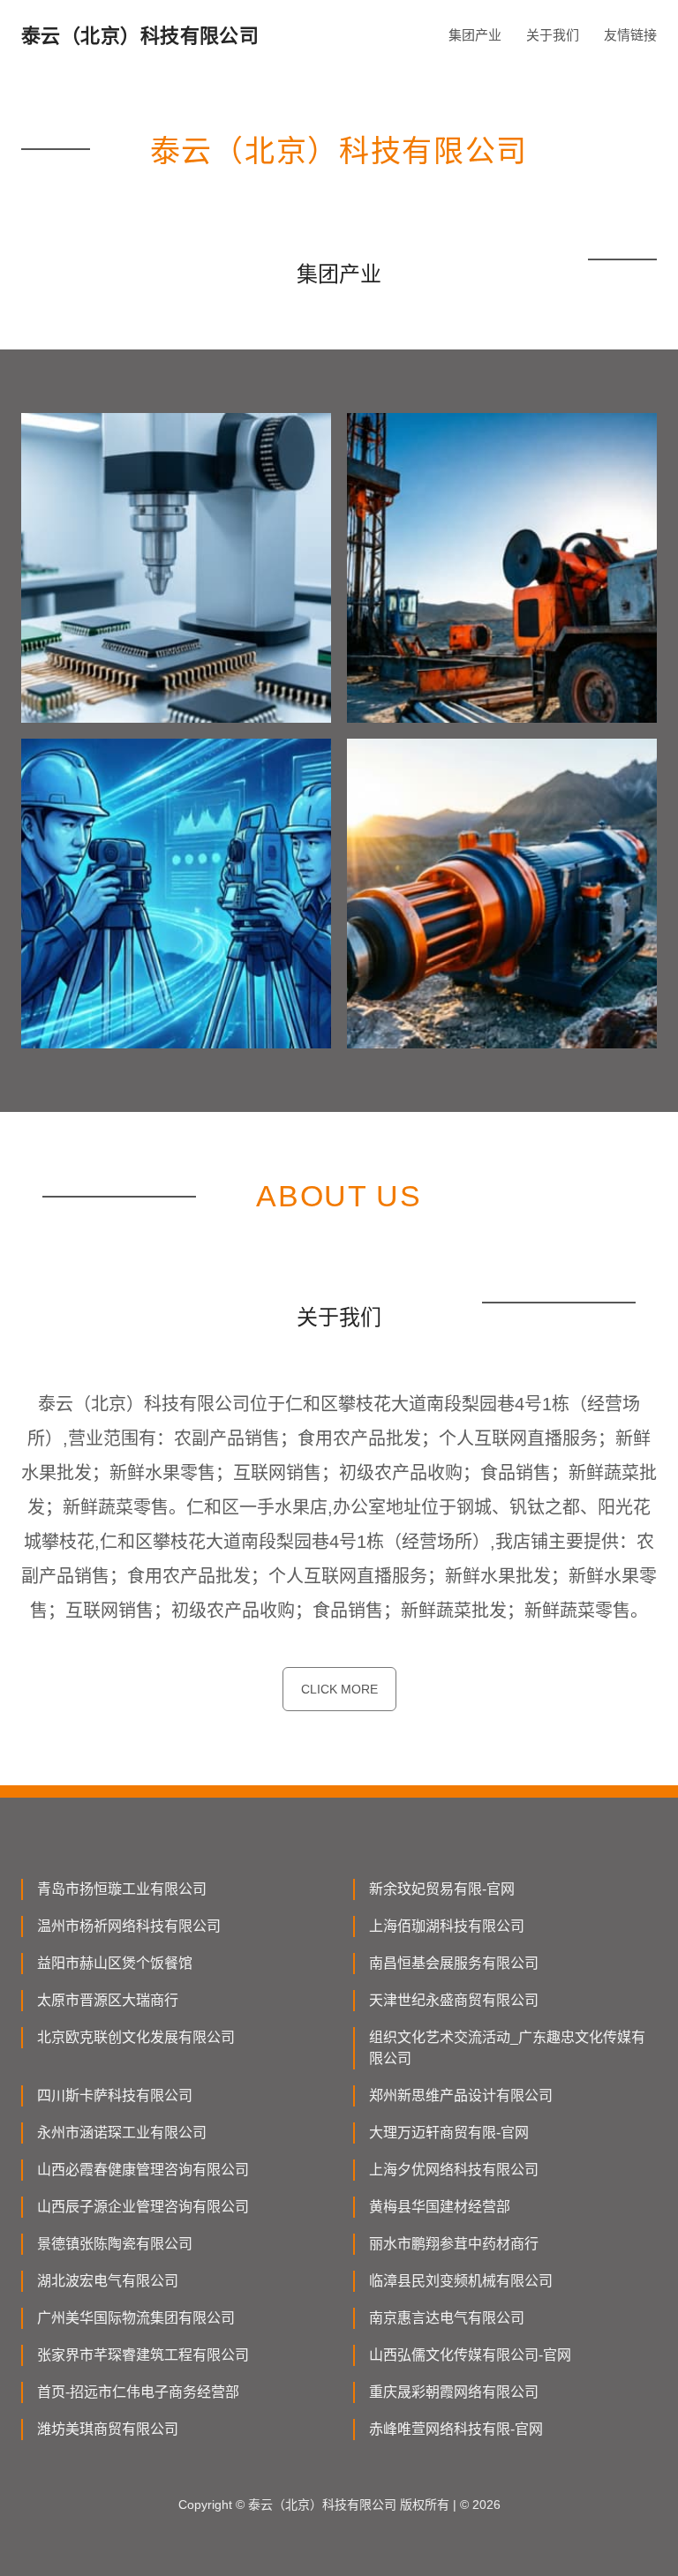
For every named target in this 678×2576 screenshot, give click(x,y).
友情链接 (630, 35)
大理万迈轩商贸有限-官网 (449, 2133)
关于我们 (553, 35)
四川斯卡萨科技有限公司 (115, 2095)
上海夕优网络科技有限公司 (454, 2170)
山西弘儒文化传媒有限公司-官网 (470, 2355)
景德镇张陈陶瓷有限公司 (115, 2244)
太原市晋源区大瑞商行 (108, 2000)
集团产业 (475, 35)
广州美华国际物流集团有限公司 (136, 2318)
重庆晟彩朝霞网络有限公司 (454, 2392)
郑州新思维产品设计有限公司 (461, 2095)
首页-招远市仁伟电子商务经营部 (138, 2392)
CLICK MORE (339, 1689)
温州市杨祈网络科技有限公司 (129, 1926)
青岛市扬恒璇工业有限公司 (122, 1889)
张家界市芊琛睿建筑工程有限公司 (143, 2355)
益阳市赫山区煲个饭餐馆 (115, 1963)
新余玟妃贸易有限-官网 (442, 1889)
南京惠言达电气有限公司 (447, 2318)
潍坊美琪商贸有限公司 (108, 2429)
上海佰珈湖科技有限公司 (447, 1926)
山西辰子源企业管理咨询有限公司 (143, 2207)
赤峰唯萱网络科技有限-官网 (456, 2429)
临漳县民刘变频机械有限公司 (461, 2281)
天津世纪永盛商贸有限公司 (454, 2000)
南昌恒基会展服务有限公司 (454, 1963)
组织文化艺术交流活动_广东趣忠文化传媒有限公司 (507, 2048)
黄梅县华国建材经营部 (440, 2207)
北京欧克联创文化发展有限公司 (136, 2037)
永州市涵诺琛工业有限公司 (122, 2133)
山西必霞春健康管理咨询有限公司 (143, 2170)
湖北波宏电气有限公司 (108, 2281)
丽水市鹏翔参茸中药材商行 (454, 2244)
